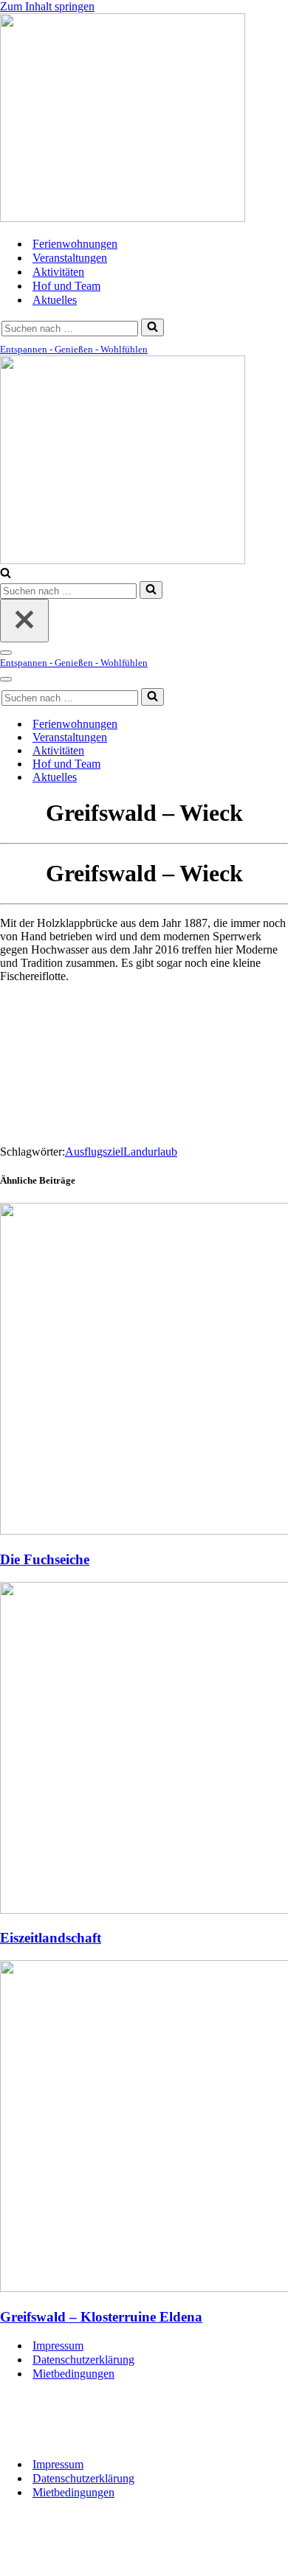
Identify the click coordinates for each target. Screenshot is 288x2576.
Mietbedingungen (73, 2374)
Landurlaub (150, 1152)
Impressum (58, 2346)
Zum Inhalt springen (47, 6)
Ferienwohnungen (75, 244)
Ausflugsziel (94, 1152)
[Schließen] (24, 621)
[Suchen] (152, 327)
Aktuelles (55, 300)
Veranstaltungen (70, 258)
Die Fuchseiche (45, 1559)
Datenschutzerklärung (83, 2360)
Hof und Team (66, 286)
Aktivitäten (58, 272)
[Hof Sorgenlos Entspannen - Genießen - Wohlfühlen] (123, 218)
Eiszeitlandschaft (51, 1938)
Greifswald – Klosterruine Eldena (101, 2317)
